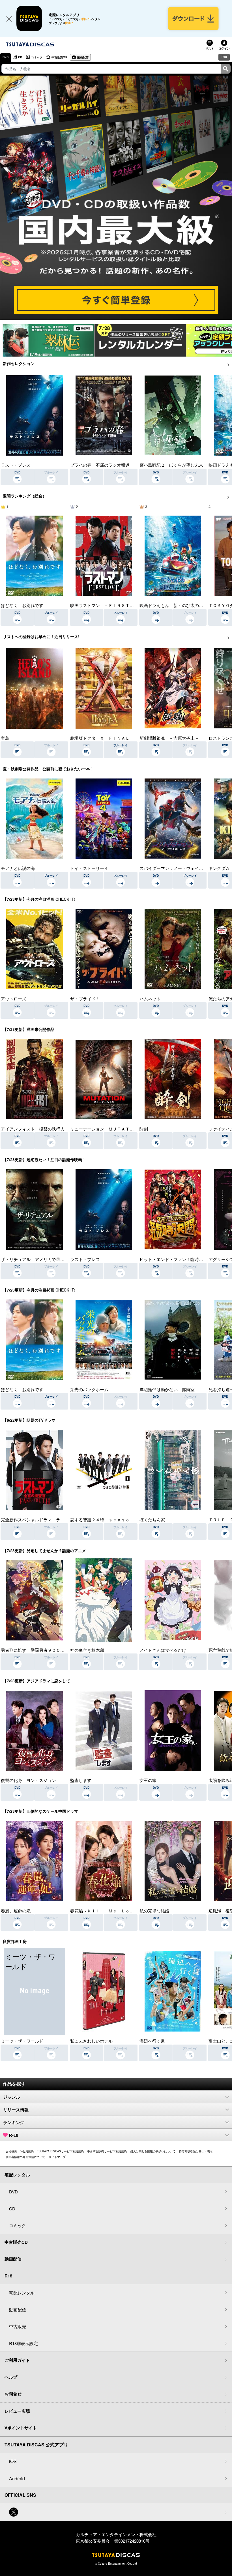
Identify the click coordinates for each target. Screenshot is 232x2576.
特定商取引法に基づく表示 (196, 2151)
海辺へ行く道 (152, 2041)
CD (20, 57)
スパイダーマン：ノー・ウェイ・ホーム (178, 868)
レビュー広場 (17, 2411)
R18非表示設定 (23, 2343)
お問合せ (13, 2394)
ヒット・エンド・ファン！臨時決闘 (173, 1259)
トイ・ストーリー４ (89, 868)
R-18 (14, 2135)
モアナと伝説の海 (18, 868)
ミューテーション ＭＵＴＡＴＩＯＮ (106, 1129)
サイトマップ (57, 2157)
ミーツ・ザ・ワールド (22, 2041)
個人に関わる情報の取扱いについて (153, 2151)
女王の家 (148, 1780)
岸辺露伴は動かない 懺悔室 (167, 1389)
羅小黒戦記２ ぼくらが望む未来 (171, 465)
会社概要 (11, 2151)
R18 (224, 57)
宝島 (5, 738)
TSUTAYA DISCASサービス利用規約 (60, 2151)
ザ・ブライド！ (85, 999)
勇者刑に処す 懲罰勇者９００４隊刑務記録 (43, 1650)
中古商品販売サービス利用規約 (107, 2151)
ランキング (14, 2123)
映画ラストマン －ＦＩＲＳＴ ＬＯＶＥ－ (113, 605)
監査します (81, 1780)
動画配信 (83, 57)
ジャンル (12, 2097)
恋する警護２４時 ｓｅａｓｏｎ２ (104, 1519)
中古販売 (18, 2326)
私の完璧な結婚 (154, 1911)
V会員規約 (27, 2151)
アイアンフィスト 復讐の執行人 (33, 1129)
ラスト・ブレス (16, 465)
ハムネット (150, 999)
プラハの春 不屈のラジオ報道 (100, 465)
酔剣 (144, 1129)
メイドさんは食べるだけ (163, 1650)
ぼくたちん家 (152, 1519)
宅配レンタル (22, 2293)
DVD (6, 57)
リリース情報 (16, 2110)
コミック (37, 57)
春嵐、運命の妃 (16, 1911)
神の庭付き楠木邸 (87, 1650)
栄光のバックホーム (89, 1389)
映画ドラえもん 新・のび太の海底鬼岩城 (180, 605)
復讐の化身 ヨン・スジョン (28, 1780)
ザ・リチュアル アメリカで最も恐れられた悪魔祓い (52, 1259)
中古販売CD (59, 57)
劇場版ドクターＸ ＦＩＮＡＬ (100, 738)
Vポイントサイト (21, 2428)
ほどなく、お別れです (22, 605)
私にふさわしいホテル (91, 2041)
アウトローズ (14, 999)
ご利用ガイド (17, 2360)
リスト (210, 48)
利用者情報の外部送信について (25, 2157)
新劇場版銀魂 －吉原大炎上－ (169, 738)
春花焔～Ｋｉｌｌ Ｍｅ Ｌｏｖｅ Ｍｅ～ (113, 1911)
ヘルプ (11, 2377)
